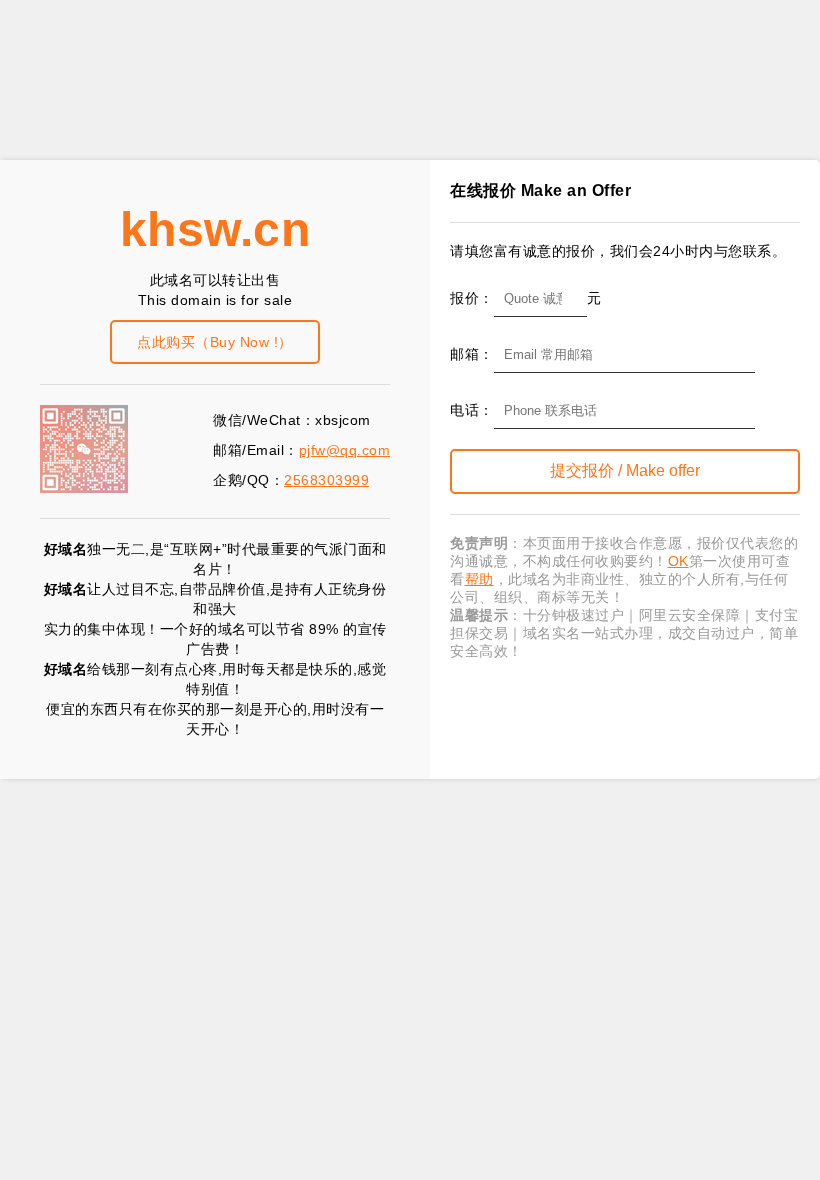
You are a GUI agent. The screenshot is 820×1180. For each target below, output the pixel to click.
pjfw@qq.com (345, 450)
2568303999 (326, 480)
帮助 (479, 579)
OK (678, 561)
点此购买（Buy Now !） (215, 342)
